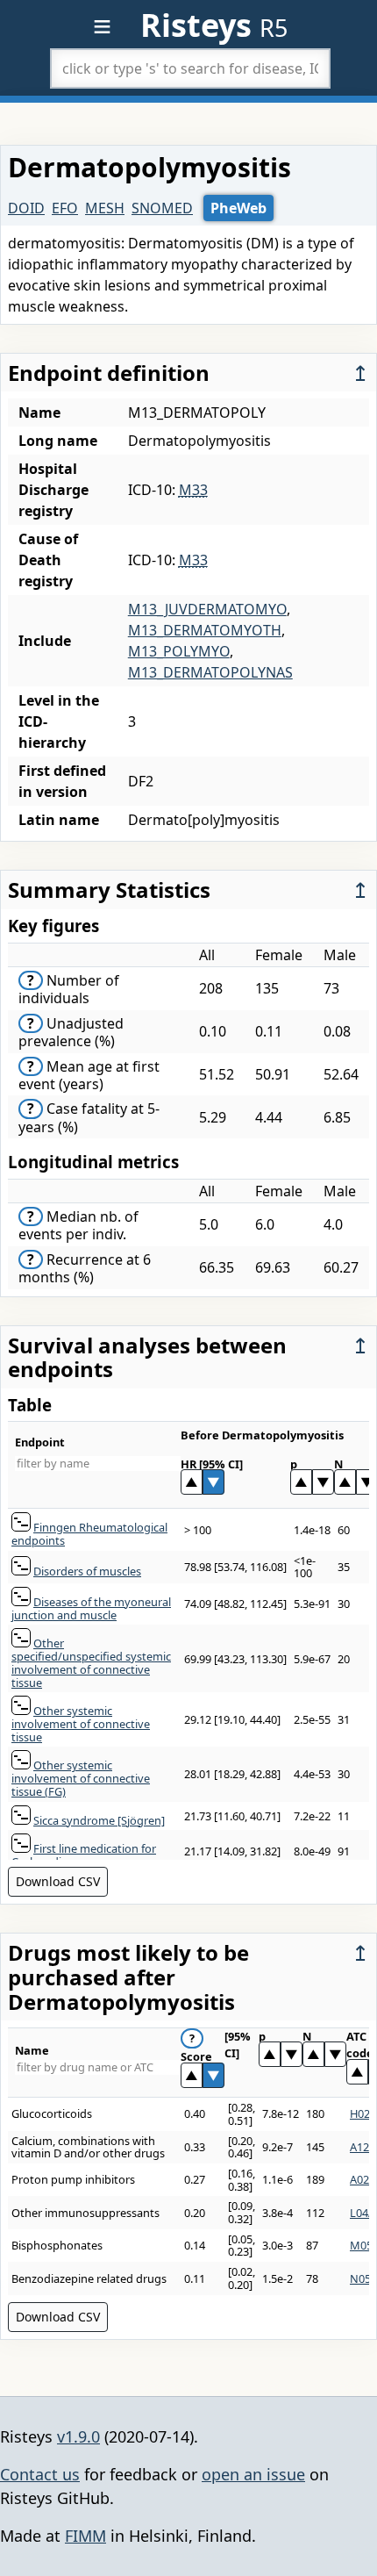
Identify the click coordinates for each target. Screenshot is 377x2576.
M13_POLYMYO (179, 651)
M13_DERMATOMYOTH (205, 630)
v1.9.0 (78, 2436)
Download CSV (58, 1881)
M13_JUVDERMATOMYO (207, 609)
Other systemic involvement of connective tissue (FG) (81, 1778)
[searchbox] (190, 68)
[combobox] (190, 68)
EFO (65, 208)
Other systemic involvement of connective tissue (81, 1723)
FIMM (85, 2536)
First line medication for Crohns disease (84, 1855)
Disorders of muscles (87, 1571)
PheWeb (238, 208)
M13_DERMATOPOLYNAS (210, 672)
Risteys (214, 25)
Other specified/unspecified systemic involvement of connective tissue (91, 1662)
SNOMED (162, 208)
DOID (26, 208)
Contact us (40, 2474)
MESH (105, 208)
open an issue (253, 2474)
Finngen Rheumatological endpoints (89, 1534)
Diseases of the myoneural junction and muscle (91, 1608)
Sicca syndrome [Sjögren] (99, 1820)
